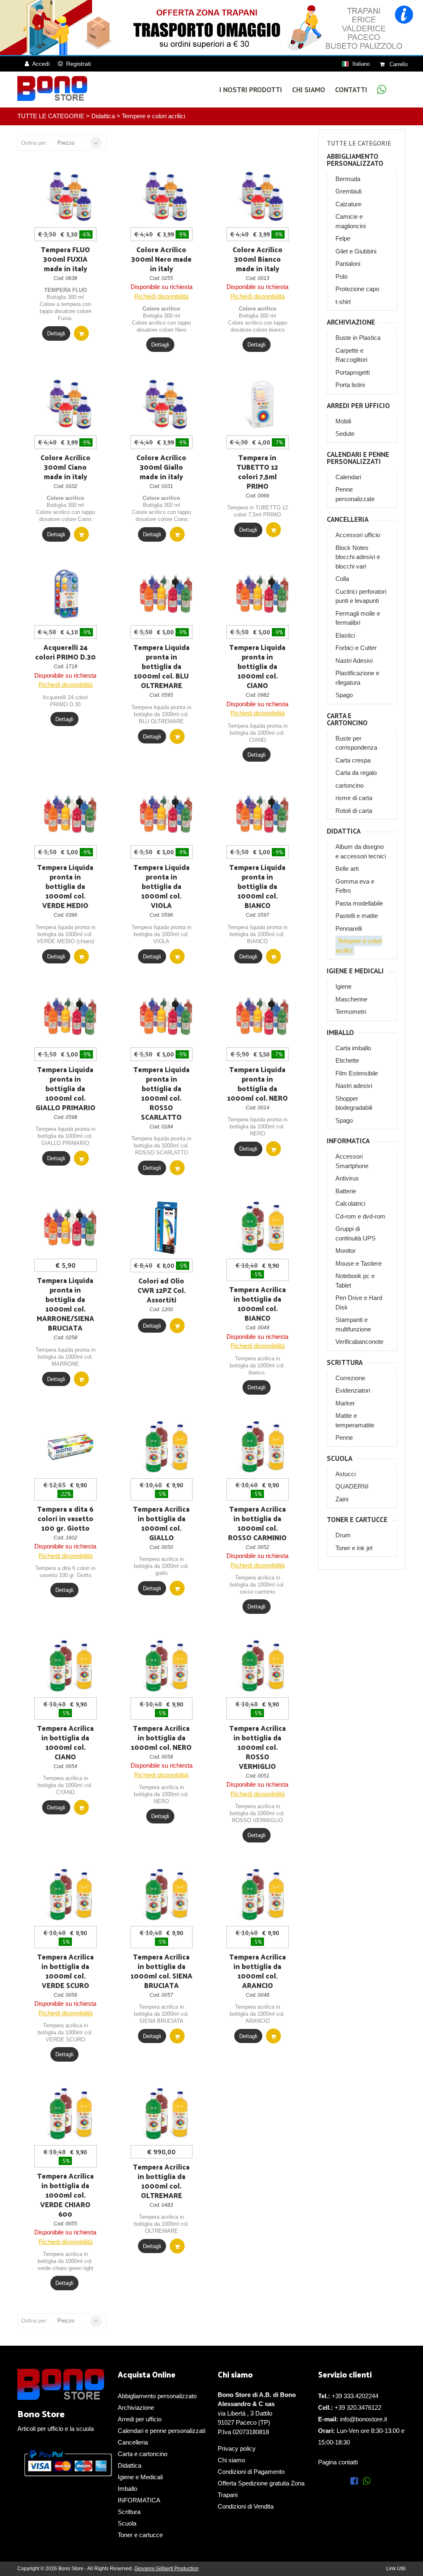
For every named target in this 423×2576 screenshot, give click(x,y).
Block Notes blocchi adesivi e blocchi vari (358, 557)
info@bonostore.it (364, 2419)
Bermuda (348, 179)
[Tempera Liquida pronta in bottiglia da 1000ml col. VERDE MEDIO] (70, 814)
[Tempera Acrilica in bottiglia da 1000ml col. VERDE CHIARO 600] (70, 2114)
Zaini (342, 1499)
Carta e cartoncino (347, 719)
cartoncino (349, 785)
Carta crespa (353, 760)
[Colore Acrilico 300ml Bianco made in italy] (262, 196)
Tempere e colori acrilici (153, 116)
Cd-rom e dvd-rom (360, 1216)
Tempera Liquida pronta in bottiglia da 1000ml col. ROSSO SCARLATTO (162, 1093)
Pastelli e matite (357, 916)
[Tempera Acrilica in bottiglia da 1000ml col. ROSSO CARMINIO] (262, 1447)
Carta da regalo (356, 773)
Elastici (345, 635)
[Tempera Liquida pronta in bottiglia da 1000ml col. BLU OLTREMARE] (166, 594)
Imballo (340, 1033)
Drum (343, 1535)
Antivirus (347, 1178)
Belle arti (347, 869)
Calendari (348, 477)
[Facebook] (356, 2482)
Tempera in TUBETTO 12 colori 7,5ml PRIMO (257, 472)
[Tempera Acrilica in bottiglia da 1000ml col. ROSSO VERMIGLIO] (262, 1666)
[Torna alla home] (52, 88)
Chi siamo (231, 2460)
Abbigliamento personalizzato (355, 160)
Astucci (346, 1474)
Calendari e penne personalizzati (358, 458)
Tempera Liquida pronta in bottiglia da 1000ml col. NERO (258, 1084)
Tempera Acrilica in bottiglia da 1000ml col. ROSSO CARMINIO (257, 1523)
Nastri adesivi (354, 1086)
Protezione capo (357, 289)
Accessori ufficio (358, 535)
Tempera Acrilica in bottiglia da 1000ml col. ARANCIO (258, 1971)
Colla (342, 579)
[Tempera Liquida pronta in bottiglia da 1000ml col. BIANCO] (262, 814)
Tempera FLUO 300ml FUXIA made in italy (65, 259)
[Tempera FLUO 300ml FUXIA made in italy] (70, 196)
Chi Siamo (309, 90)
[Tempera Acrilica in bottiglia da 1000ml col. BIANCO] (262, 1228)
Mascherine (351, 999)
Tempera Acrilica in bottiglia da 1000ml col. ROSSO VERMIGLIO (258, 1747)
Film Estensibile (357, 1073)
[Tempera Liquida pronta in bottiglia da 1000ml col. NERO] (262, 1016)
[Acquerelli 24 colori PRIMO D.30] (70, 594)
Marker (345, 1403)
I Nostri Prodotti (251, 90)
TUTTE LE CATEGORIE (51, 116)
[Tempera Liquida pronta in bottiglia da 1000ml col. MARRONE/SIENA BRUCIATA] (70, 1228)
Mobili (343, 421)
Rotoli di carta (354, 811)
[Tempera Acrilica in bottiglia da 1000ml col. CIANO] (70, 1666)
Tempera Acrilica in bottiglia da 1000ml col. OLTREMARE (161, 2181)
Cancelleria (348, 520)
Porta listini (350, 385)
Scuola (340, 1459)
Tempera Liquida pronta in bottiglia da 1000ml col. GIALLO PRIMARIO (65, 1088)
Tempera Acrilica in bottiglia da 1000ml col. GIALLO (161, 1523)
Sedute (345, 434)
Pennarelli (349, 928)
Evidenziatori (353, 1390)
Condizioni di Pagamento (251, 2472)
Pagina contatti (338, 2462)
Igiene (343, 986)
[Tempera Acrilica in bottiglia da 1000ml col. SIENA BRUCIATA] (166, 1895)
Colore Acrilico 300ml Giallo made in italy (161, 467)
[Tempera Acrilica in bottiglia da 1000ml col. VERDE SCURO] (70, 1895)
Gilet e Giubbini (356, 251)
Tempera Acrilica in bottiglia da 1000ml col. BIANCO (258, 1304)
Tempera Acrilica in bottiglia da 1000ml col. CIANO (65, 1742)
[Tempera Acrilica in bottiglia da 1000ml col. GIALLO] (166, 1447)
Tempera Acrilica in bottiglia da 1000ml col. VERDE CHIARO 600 (65, 2195)
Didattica (103, 116)
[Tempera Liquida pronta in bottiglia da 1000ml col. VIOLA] (166, 814)
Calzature (348, 204)
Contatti (351, 90)
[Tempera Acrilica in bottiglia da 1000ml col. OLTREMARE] (166, 2114)
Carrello (398, 64)
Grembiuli (348, 191)
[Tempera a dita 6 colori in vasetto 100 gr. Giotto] (70, 1447)
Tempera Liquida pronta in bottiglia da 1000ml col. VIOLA (162, 886)
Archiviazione (351, 322)
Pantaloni (348, 264)
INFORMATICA (348, 1141)
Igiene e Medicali (355, 971)
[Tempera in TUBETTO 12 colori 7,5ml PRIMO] (262, 404)
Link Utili (396, 2569)
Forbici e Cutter (356, 648)
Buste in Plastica (358, 338)
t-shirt (343, 302)
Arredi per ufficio (358, 406)
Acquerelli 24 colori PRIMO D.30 (65, 652)
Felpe (343, 238)
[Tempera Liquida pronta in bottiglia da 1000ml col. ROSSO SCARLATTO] (166, 1016)
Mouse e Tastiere (359, 1263)
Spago (344, 695)
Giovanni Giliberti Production (166, 2569)
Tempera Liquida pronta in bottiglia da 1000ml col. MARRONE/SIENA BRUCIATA (65, 1304)
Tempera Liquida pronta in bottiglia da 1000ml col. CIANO (257, 666)
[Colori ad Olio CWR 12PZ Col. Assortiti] (166, 1228)
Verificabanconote (359, 1342)
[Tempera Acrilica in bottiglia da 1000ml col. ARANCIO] (262, 1895)
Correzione (350, 1378)
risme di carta (354, 798)
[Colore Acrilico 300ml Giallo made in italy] (166, 404)
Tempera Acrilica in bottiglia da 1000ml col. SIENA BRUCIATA (162, 1971)
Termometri (351, 1012)
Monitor (346, 1251)
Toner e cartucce (357, 1520)
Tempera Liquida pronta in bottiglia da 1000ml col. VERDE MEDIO (65, 886)
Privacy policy (237, 2448)
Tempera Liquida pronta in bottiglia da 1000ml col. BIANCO (257, 886)
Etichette (347, 1060)
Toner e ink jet (354, 1548)
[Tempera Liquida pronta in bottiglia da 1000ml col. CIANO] (262, 594)
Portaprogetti (353, 372)
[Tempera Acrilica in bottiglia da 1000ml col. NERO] (166, 1666)
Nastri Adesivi (354, 661)
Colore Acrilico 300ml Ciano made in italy (65, 467)
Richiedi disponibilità (161, 296)
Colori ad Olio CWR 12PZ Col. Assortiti (162, 1290)
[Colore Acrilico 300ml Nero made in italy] (166, 196)
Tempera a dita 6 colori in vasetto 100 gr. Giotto (65, 1518)
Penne (344, 1437)
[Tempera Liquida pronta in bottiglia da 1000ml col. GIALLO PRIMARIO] (70, 1016)
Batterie (346, 1191)
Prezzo (66, 143)
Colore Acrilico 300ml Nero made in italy (161, 259)
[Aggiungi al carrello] (81, 333)
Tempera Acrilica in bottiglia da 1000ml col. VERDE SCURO (65, 1971)
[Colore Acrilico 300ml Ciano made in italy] (70, 404)
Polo (341, 276)
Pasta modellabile (359, 903)
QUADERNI (352, 1486)
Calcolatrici (350, 1203)
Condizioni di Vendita (246, 2506)
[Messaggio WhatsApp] (382, 91)
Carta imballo (353, 1048)
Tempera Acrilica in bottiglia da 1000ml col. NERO (161, 1737)
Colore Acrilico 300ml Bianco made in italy (258, 259)
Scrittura (345, 1363)
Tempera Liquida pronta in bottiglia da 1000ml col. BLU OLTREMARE (162, 666)
